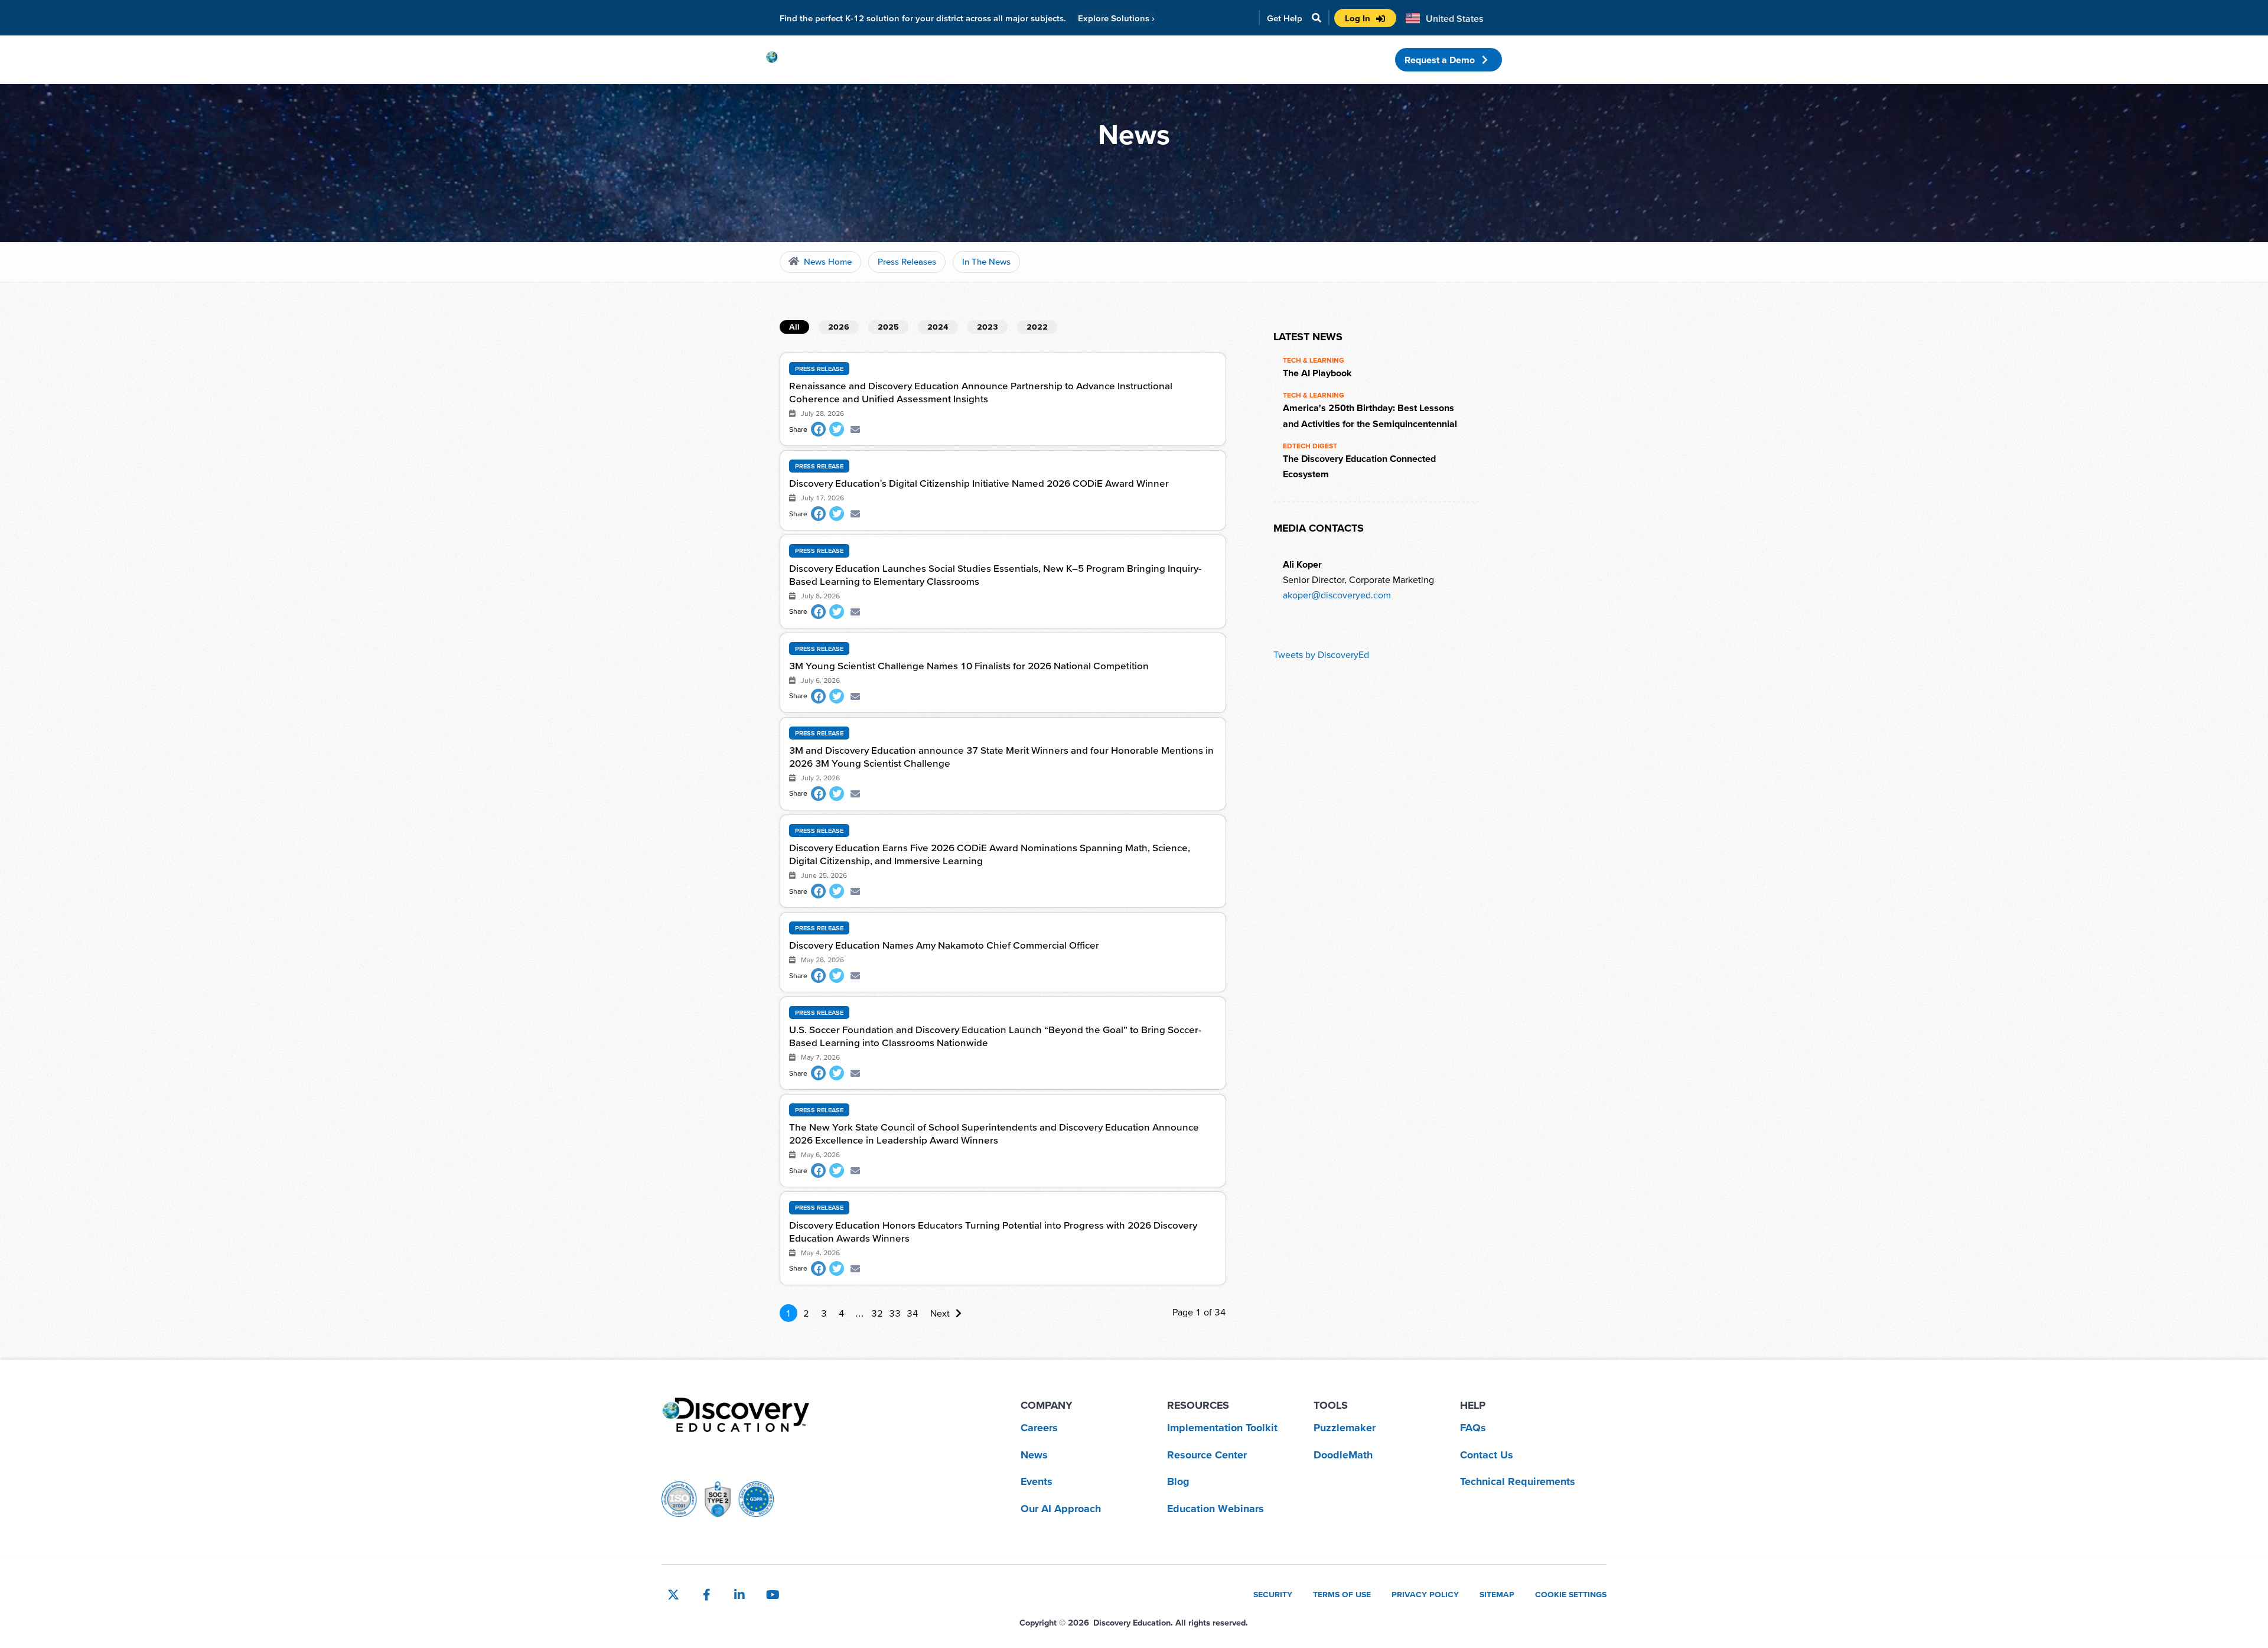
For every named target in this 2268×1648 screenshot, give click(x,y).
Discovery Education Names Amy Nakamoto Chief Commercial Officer (944, 945)
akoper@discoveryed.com (1337, 595)
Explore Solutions (1116, 18)
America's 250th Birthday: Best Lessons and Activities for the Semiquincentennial (1370, 415)
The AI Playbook (1317, 373)
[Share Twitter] (837, 429)
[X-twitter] (673, 1595)
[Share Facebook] (818, 429)
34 (913, 1313)
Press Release (819, 369)
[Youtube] (773, 1595)
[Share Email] (855, 429)
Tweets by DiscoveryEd (1321, 654)
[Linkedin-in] (739, 1595)
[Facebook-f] (706, 1595)
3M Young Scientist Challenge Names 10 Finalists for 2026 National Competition (969, 665)
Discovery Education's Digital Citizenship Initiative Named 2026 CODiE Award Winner (979, 483)
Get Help (1285, 18)
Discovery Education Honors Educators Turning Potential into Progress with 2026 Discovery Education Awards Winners (993, 1231)
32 (877, 1313)
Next (940, 1313)
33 (895, 1313)
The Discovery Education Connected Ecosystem (1359, 466)
